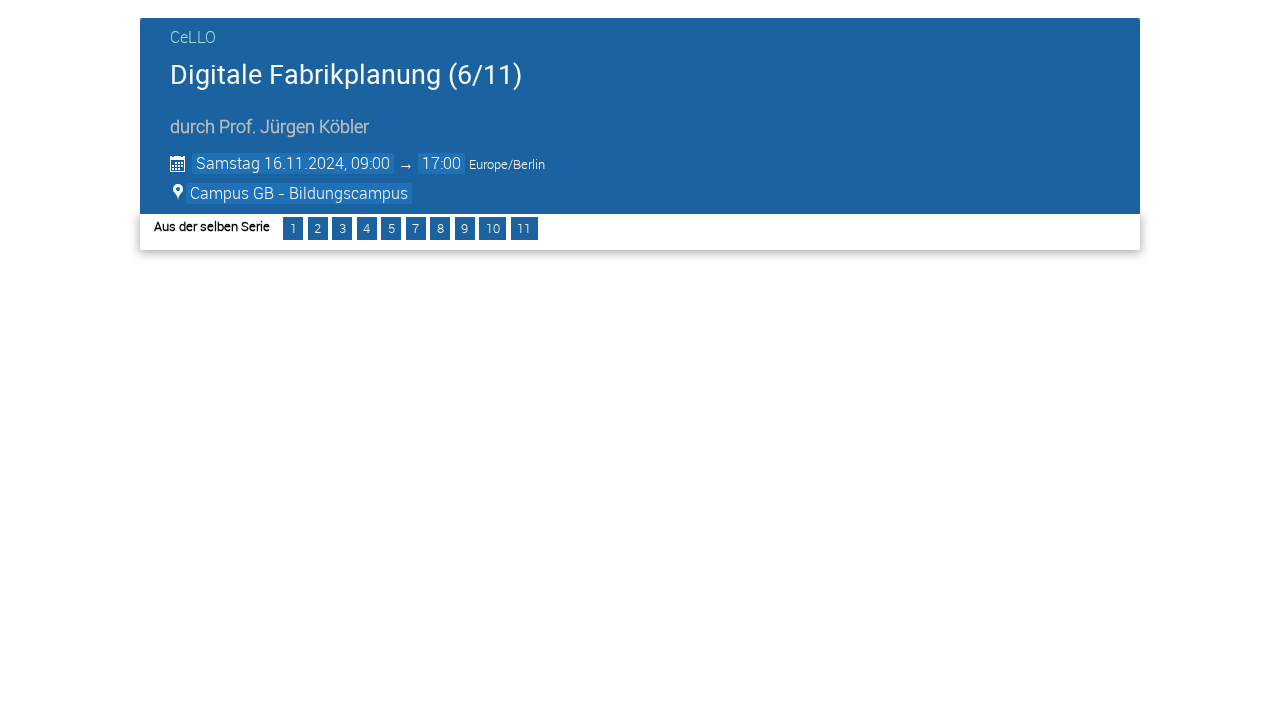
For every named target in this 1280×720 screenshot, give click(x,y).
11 (524, 228)
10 (493, 228)
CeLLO (193, 37)
